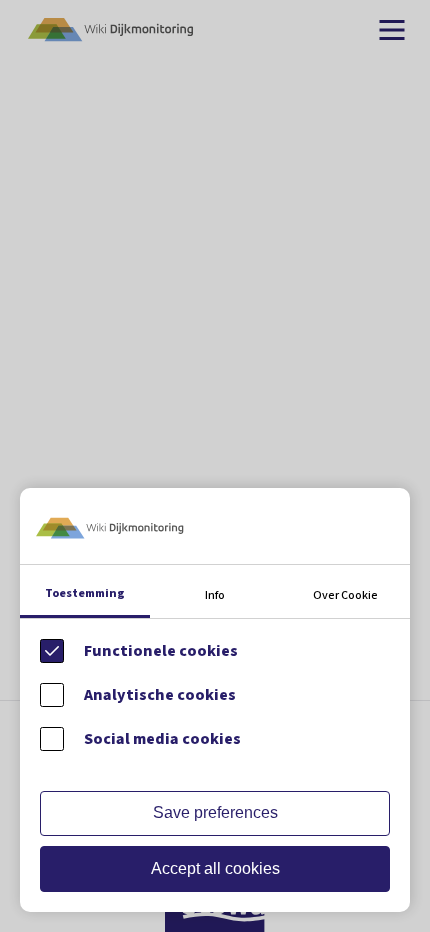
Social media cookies (162, 739)
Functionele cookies (161, 651)
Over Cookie (345, 595)
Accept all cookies (215, 868)
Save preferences (215, 812)
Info (215, 595)
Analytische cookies (160, 695)
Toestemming (85, 593)
